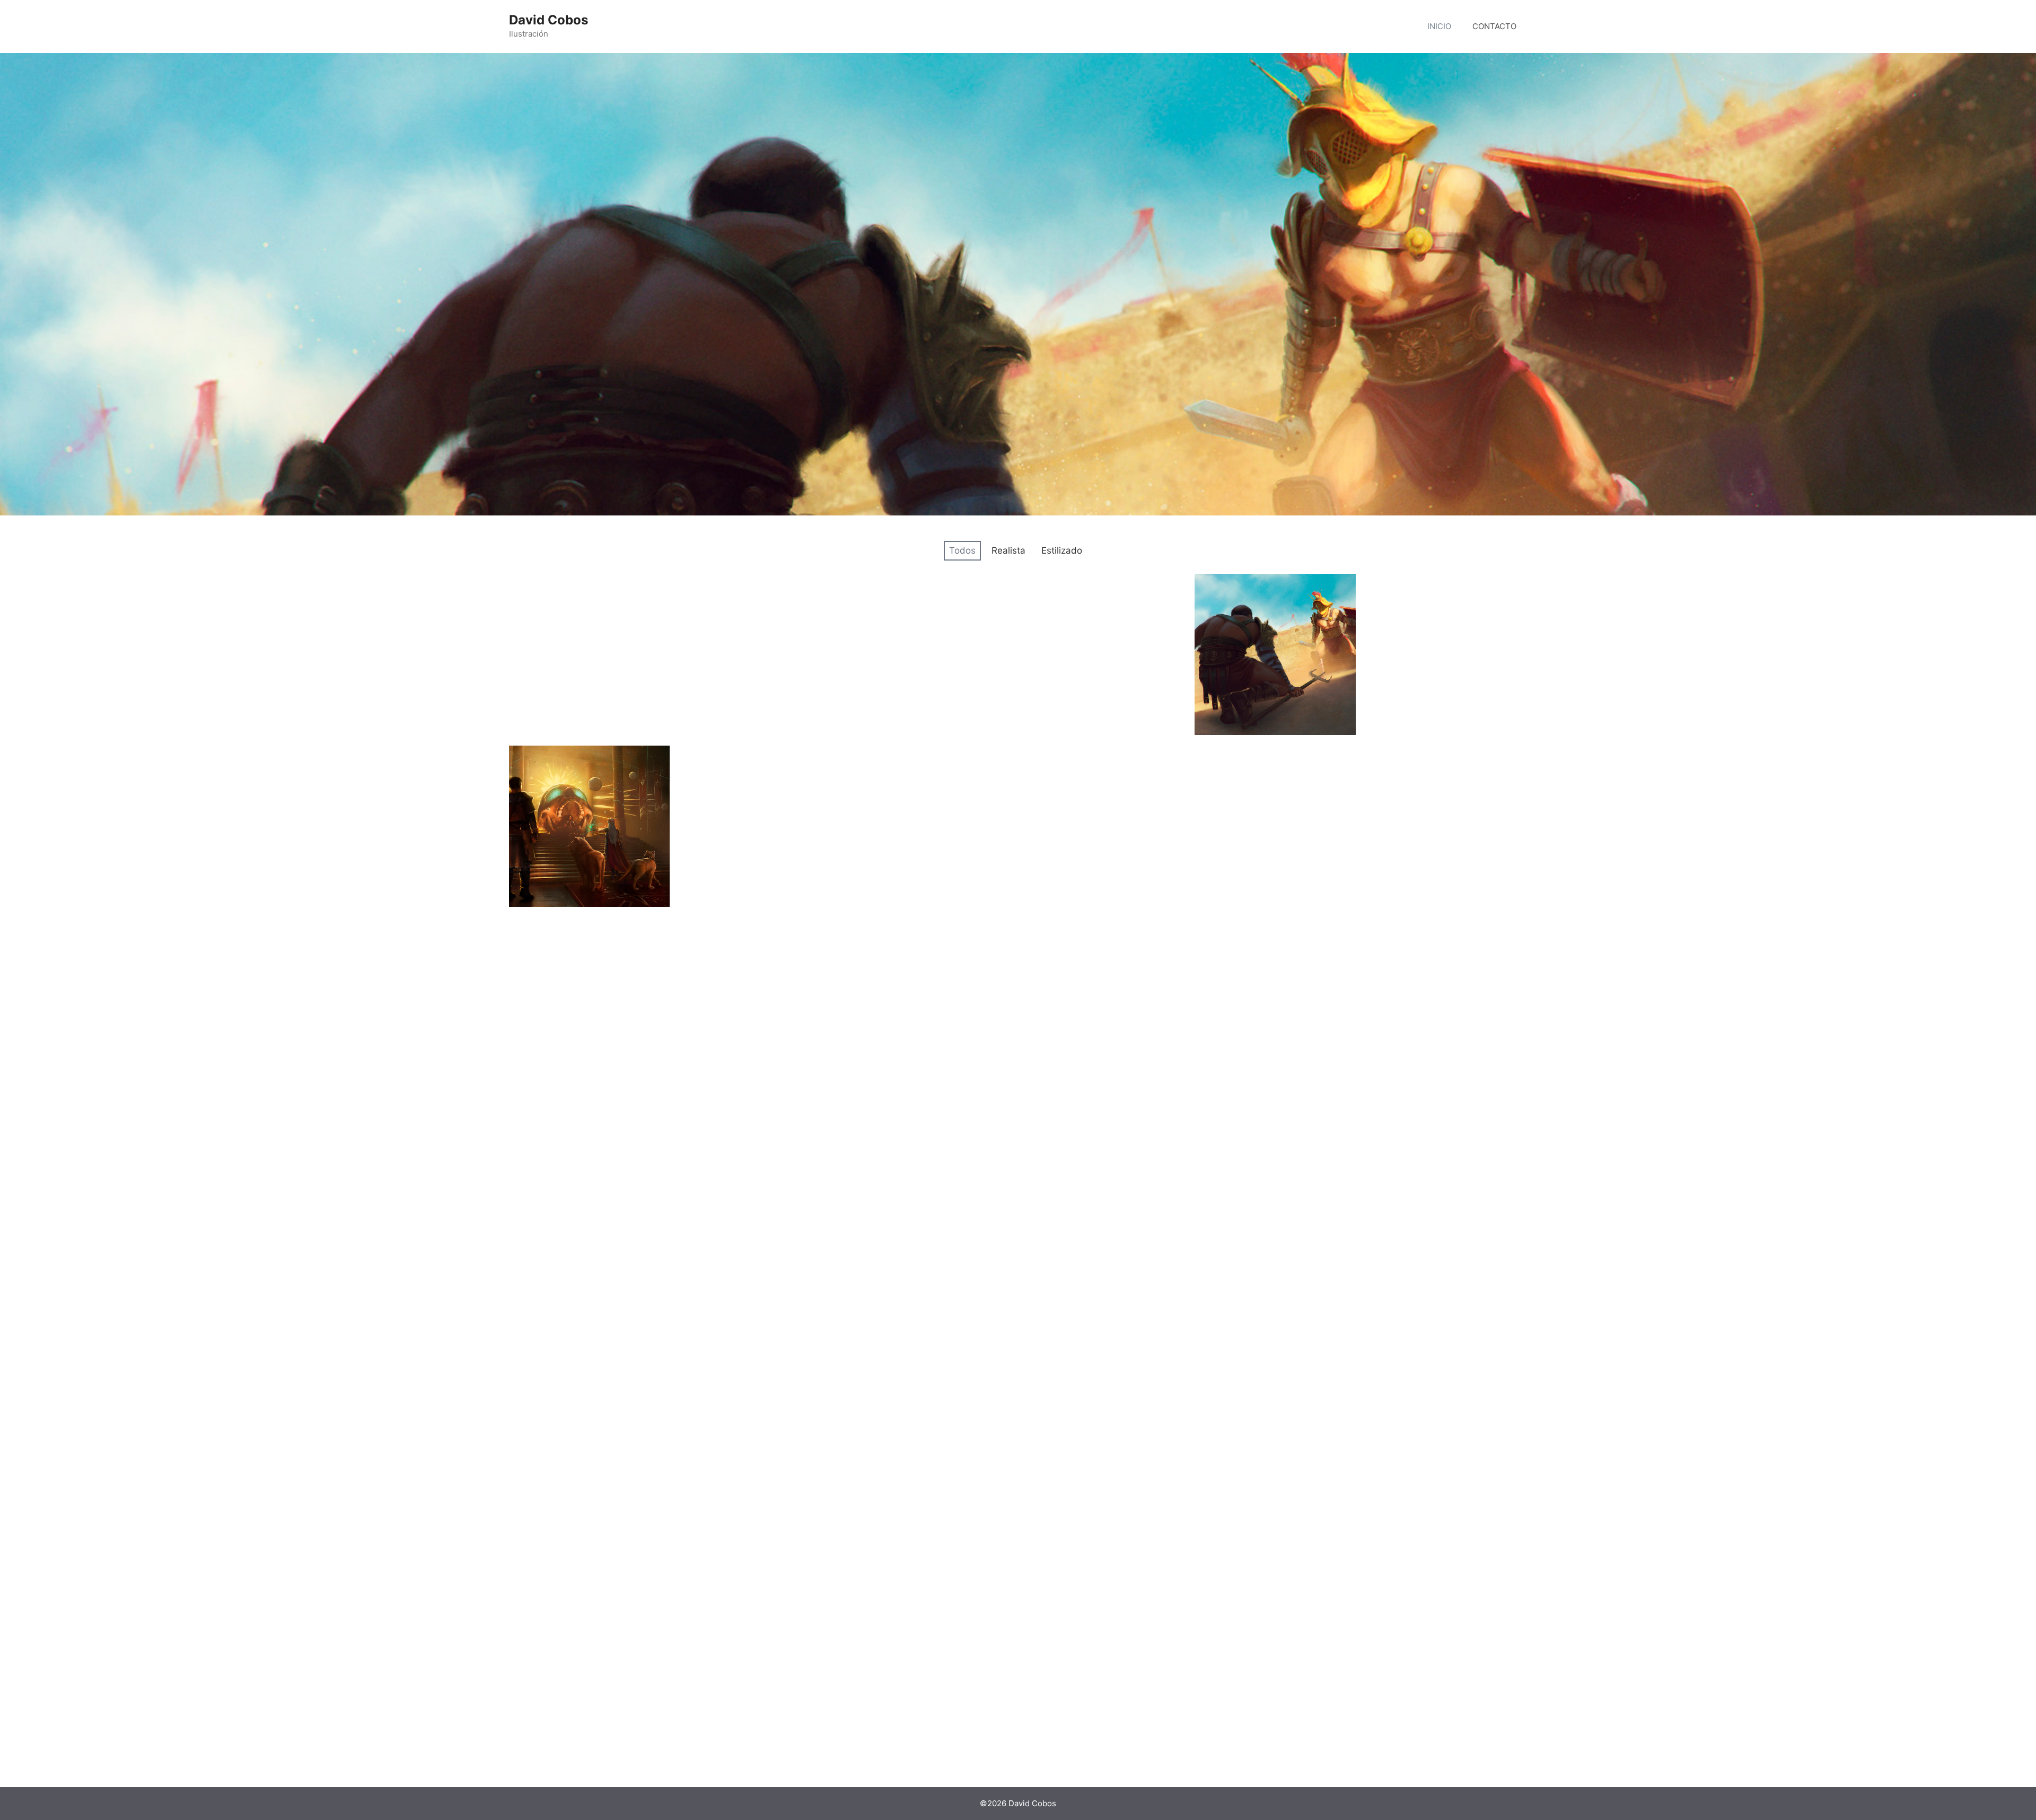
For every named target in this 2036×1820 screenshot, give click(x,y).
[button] (589, 654)
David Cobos (549, 20)
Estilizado (1062, 550)
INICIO (1439, 26)
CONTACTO (1494, 26)
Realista (1008, 550)
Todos (962, 550)
